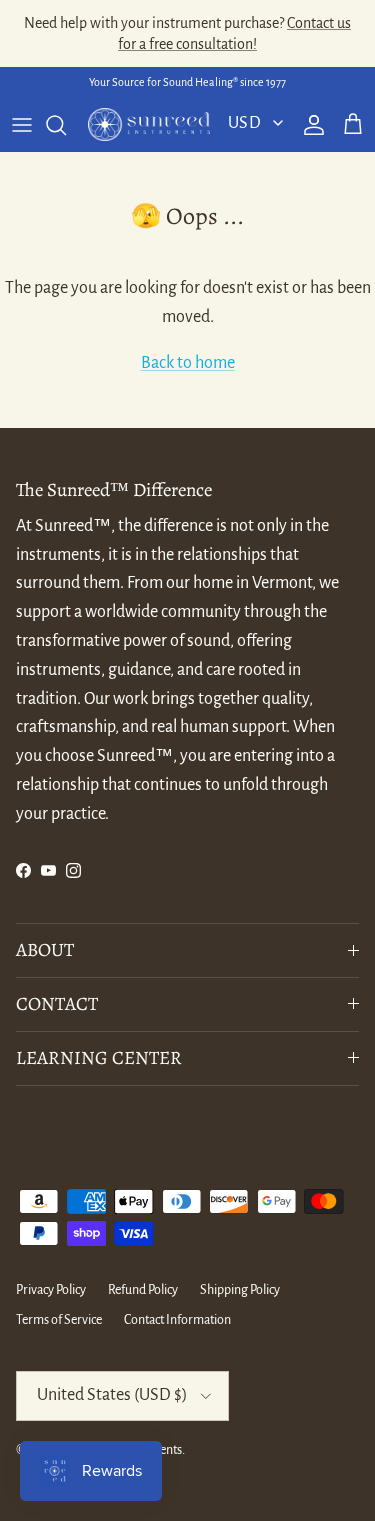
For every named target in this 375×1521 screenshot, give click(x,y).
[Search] (66, 125)
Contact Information (177, 1320)
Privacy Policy (51, 1290)
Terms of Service (59, 1320)
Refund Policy (143, 1290)
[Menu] (22, 125)
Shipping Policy (240, 1290)
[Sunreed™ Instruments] (149, 125)
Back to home (188, 363)
